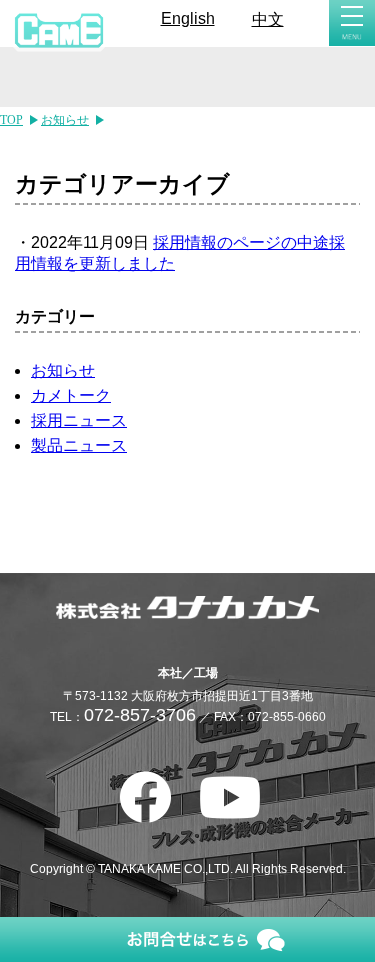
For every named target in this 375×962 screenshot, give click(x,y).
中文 (268, 19)
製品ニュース (79, 445)
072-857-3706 (140, 715)
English (188, 18)
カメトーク (71, 395)
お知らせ (63, 370)
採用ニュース (79, 420)
